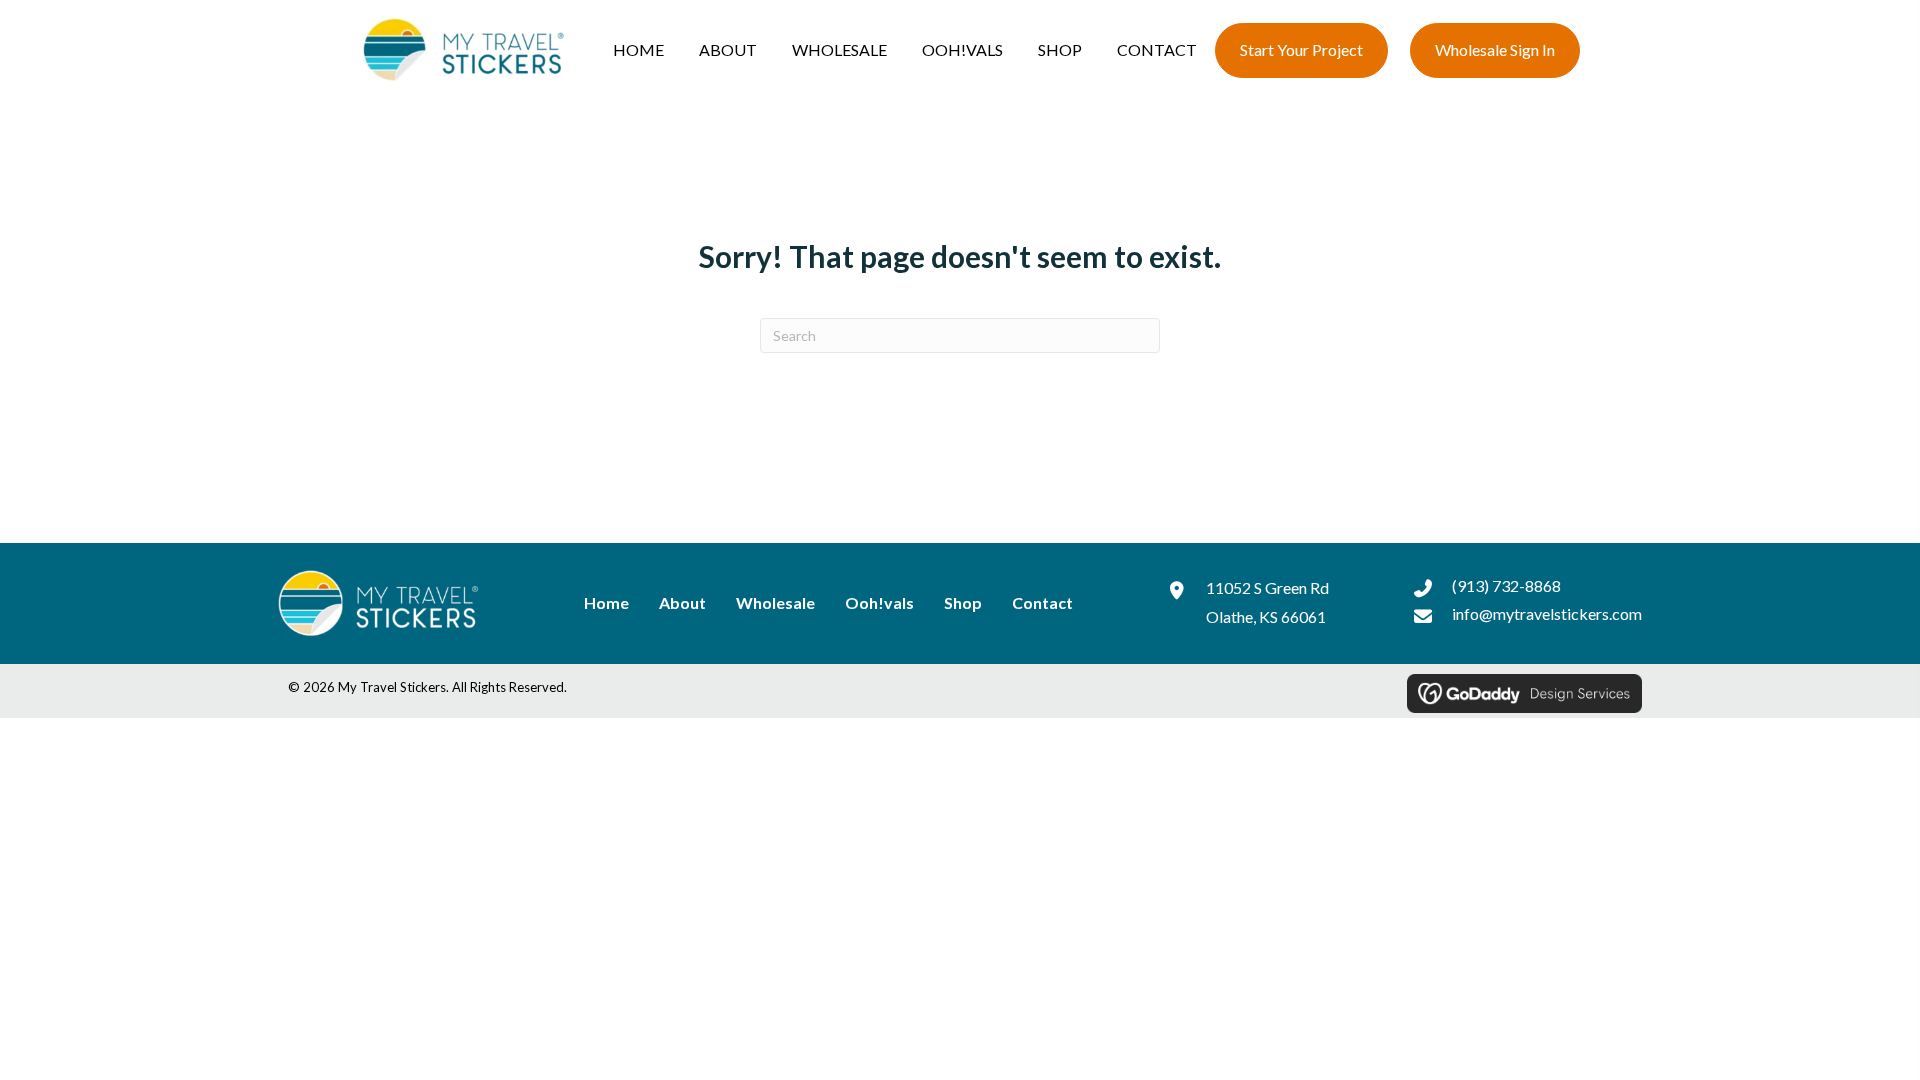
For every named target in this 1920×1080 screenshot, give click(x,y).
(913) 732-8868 (1506, 585)
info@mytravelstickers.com (1547, 613)
